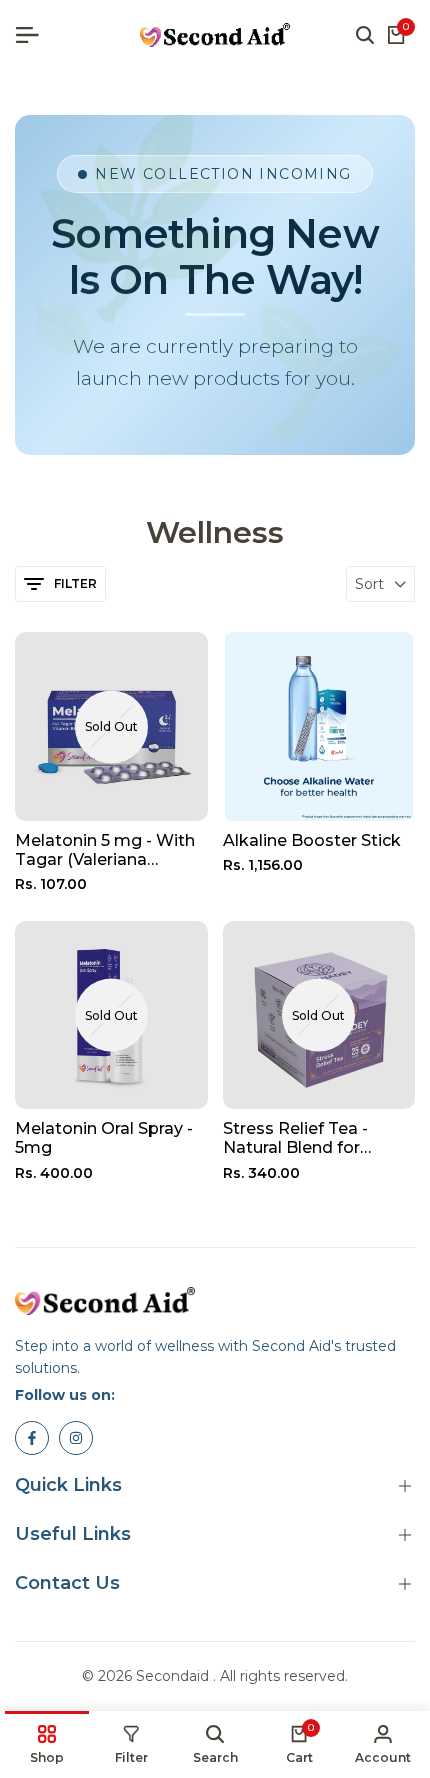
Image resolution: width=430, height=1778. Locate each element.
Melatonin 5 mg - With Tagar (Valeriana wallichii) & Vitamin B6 (105, 850)
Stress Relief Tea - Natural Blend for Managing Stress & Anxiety (299, 1138)
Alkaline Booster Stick (312, 840)
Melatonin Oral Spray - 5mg (104, 1138)
